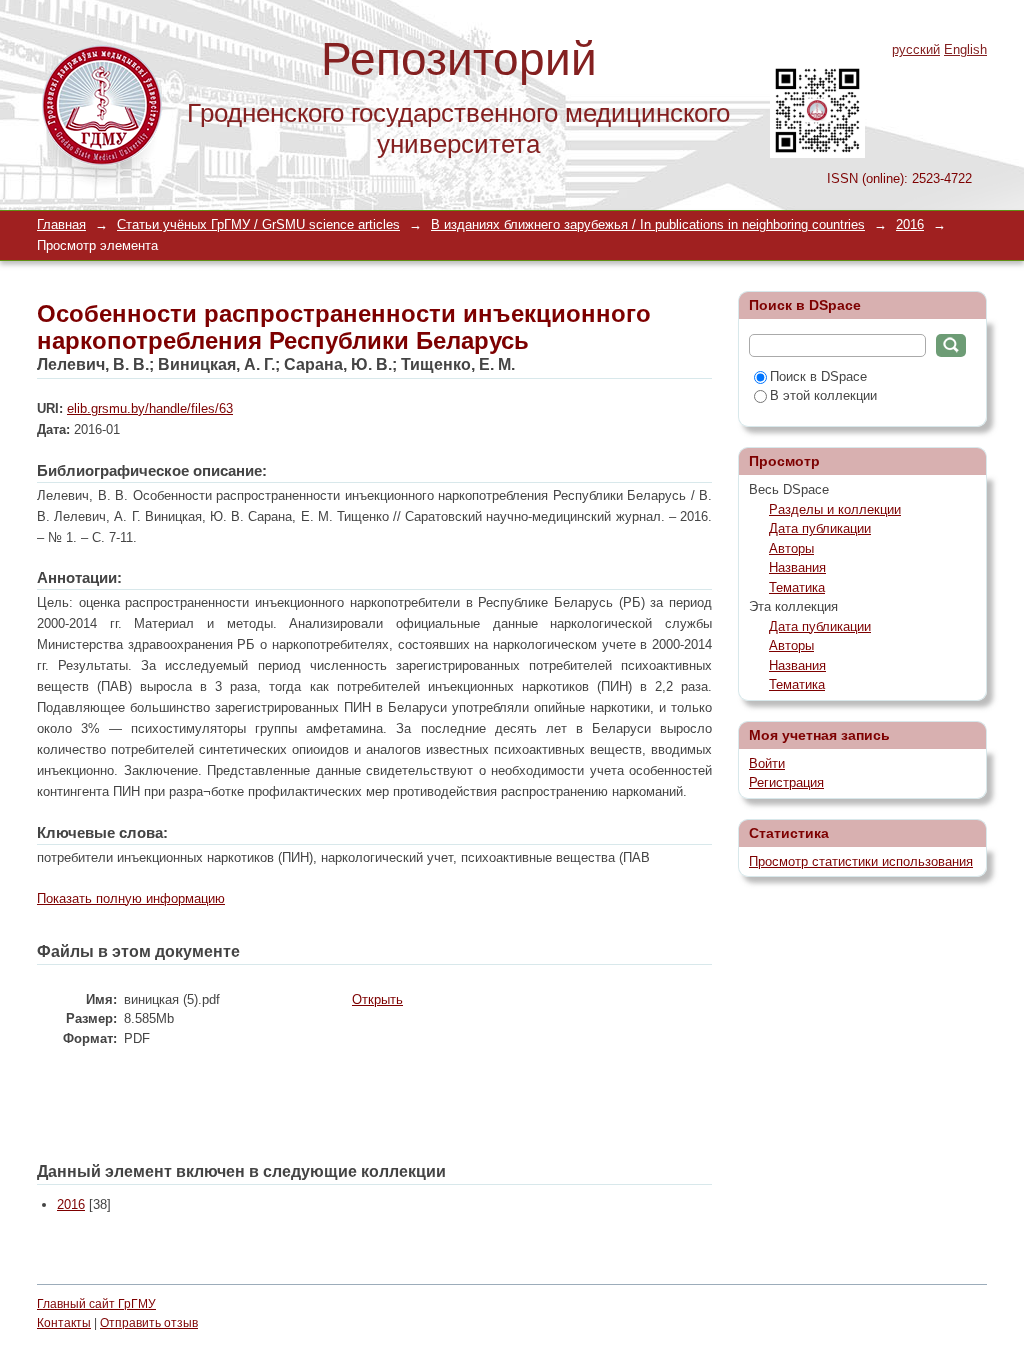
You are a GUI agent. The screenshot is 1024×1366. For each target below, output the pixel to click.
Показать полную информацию (131, 898)
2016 (910, 224)
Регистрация (786, 782)
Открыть (377, 999)
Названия (797, 567)
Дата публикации (820, 528)
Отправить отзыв (149, 1323)
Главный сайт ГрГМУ (96, 1304)
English (965, 49)
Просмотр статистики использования (861, 861)
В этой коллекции (823, 395)
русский (916, 49)
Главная (61, 224)
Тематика (797, 587)
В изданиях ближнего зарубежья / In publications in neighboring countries (648, 224)
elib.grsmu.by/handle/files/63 (150, 408)
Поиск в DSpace (818, 376)
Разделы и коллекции (835, 509)
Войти (767, 763)
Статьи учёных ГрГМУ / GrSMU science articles (258, 224)
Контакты (64, 1323)
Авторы (791, 548)
